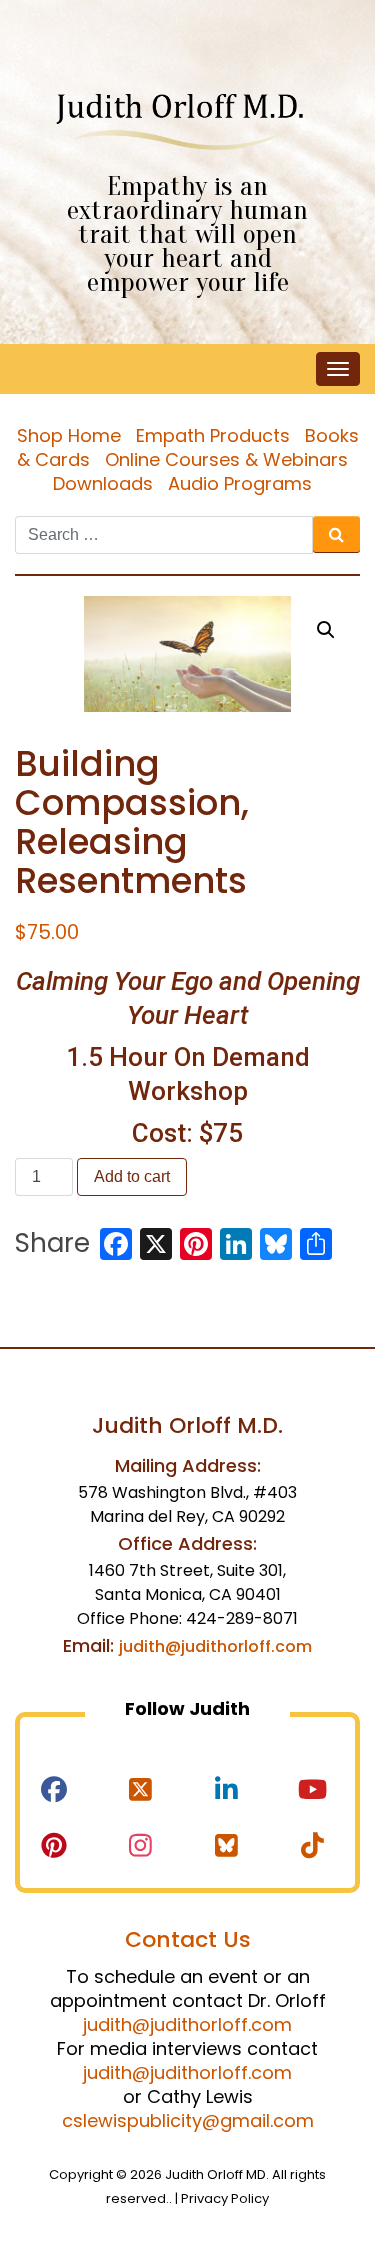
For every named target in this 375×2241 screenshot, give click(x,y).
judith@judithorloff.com (215, 1646)
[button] (326, 630)
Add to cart (132, 1176)
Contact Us (188, 1939)
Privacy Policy (225, 2198)
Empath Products (213, 435)
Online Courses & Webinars (226, 459)
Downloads (103, 483)
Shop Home (69, 435)
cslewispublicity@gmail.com (188, 2120)
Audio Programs (240, 483)
